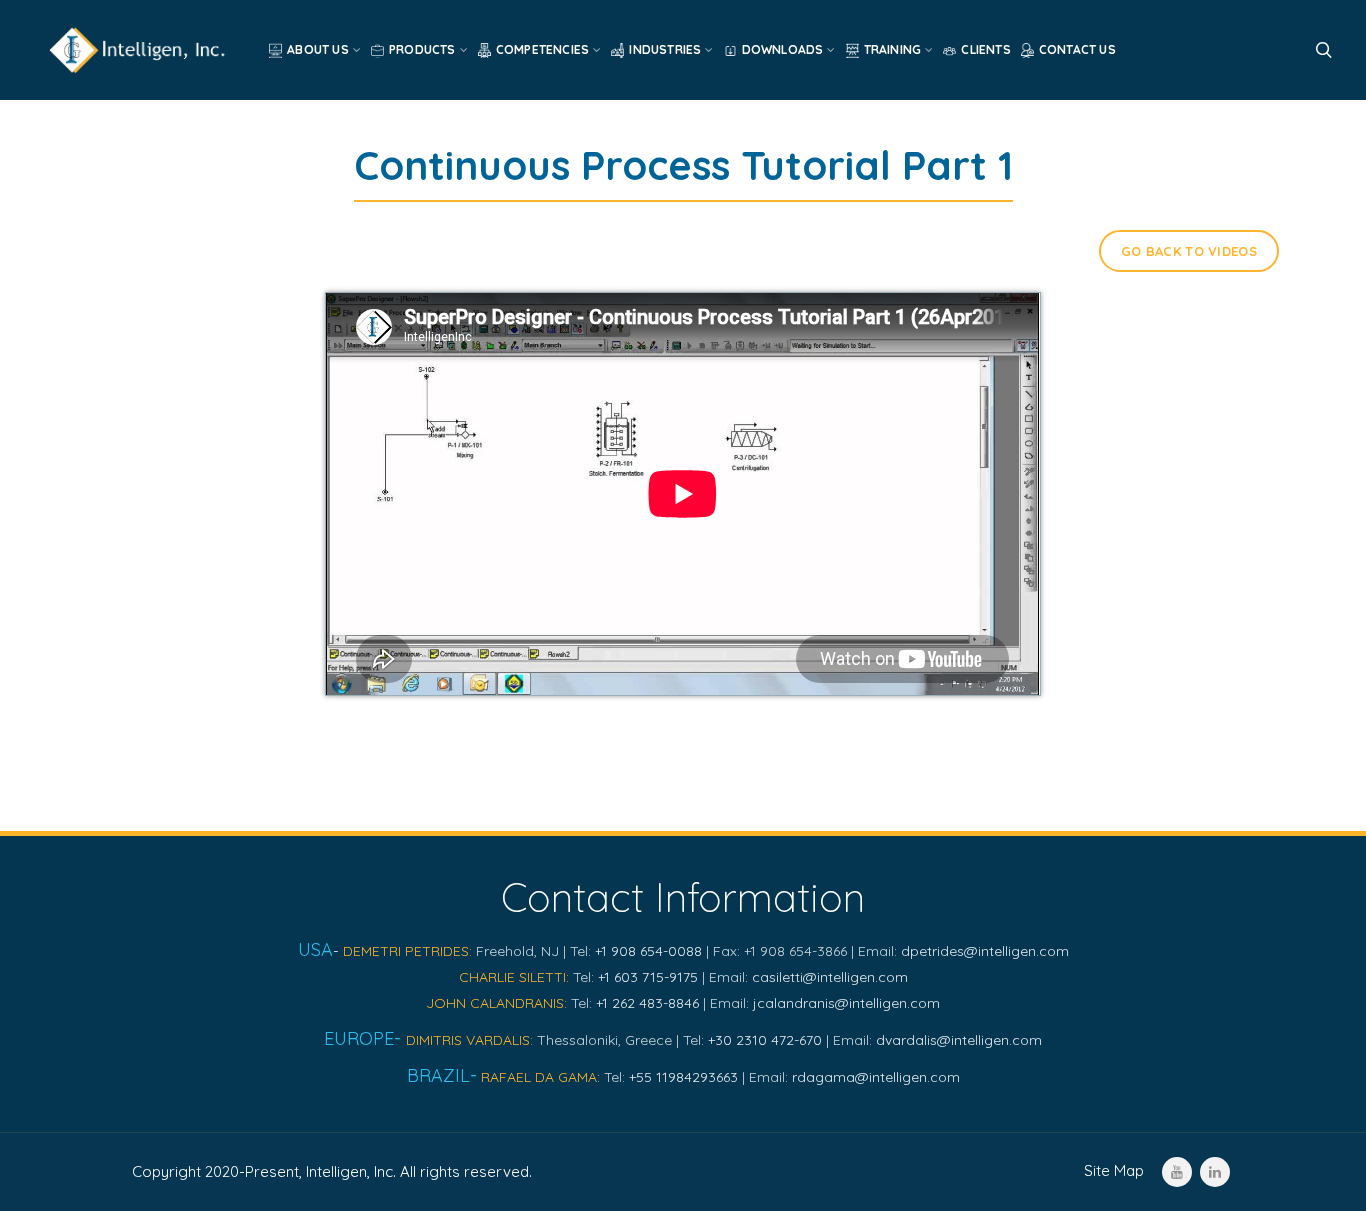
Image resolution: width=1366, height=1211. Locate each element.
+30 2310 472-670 (765, 1040)
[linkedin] (1215, 1172)
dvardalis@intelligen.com (959, 1040)
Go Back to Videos (1189, 251)
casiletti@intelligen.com (830, 977)
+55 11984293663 (683, 1077)
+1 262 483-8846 (647, 1003)
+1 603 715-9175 (648, 977)
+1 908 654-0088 (648, 951)
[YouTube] (1177, 1172)
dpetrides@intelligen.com (985, 951)
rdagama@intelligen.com (876, 1077)
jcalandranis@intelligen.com (846, 1003)
